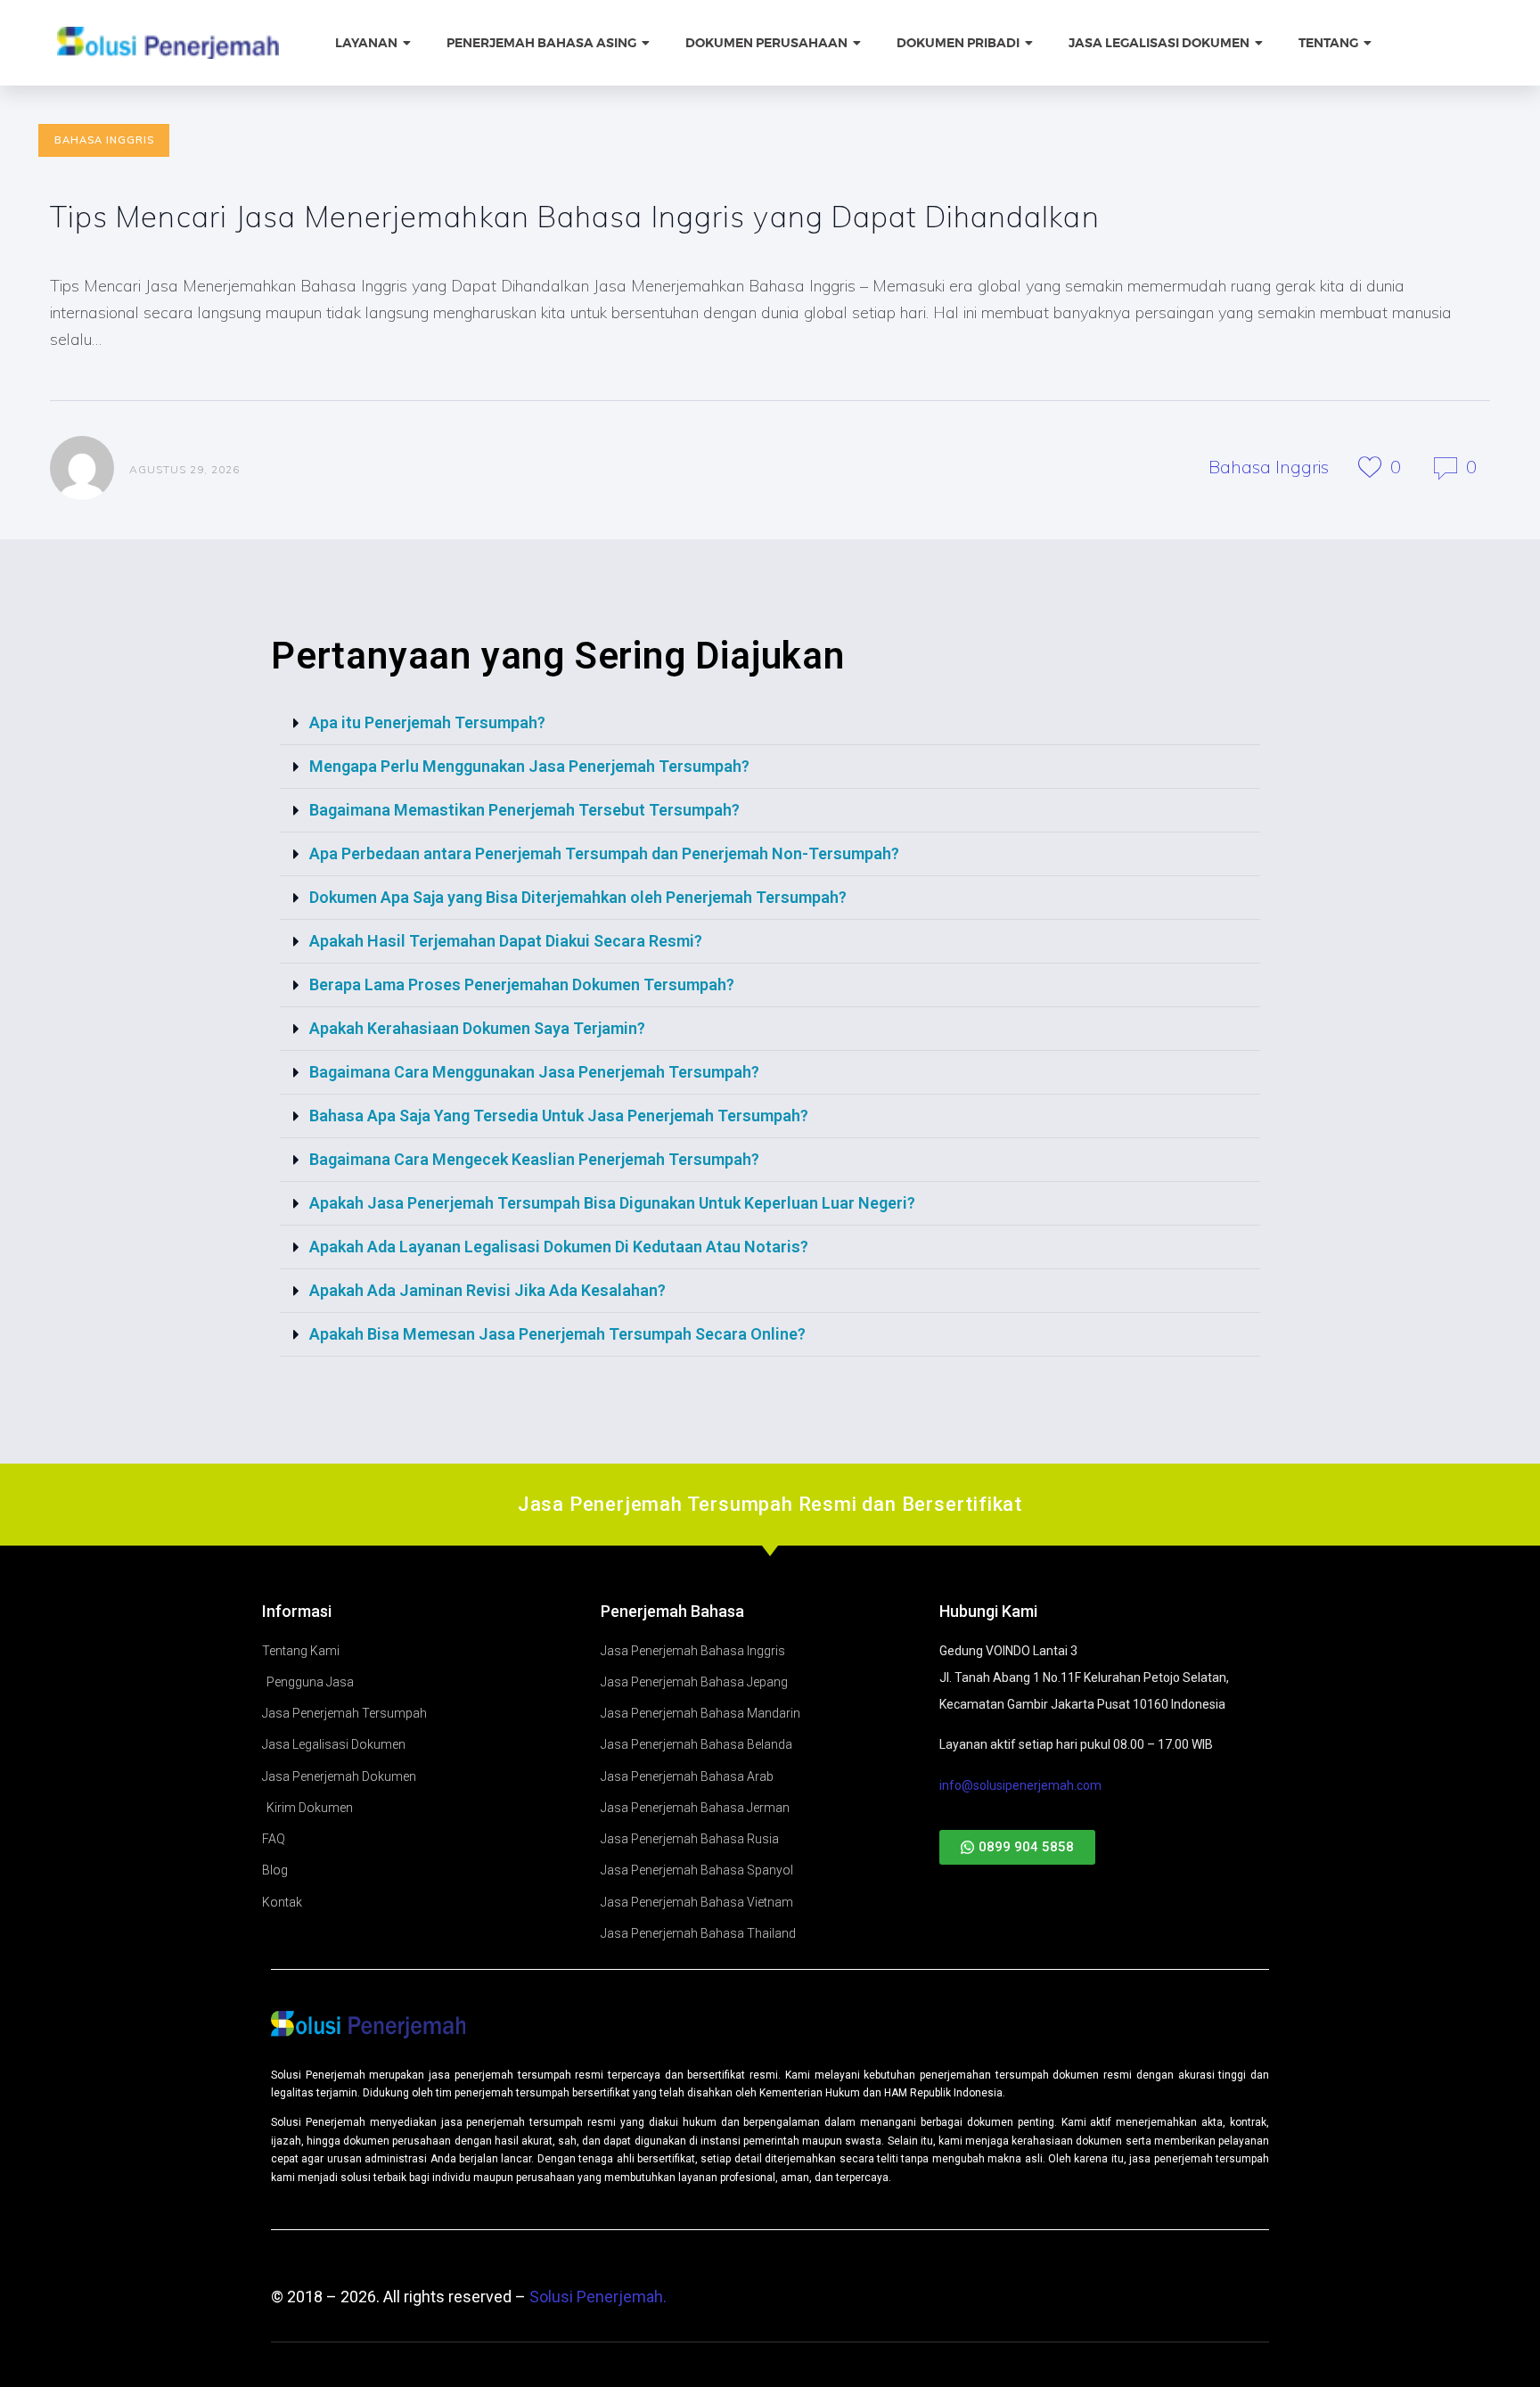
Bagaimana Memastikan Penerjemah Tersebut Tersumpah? (524, 810)
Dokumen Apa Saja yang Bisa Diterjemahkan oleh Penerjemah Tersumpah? (578, 897)
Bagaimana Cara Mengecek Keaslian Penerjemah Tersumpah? (534, 1159)
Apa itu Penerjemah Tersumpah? (427, 722)
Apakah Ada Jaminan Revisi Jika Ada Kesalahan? (487, 1290)
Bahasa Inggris (104, 140)
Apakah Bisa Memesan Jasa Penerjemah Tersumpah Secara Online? (557, 1334)
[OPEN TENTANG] (1369, 43)
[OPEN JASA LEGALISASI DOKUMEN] (1260, 43)
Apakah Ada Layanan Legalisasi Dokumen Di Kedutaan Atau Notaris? (559, 1247)
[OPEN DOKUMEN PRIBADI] (1030, 43)
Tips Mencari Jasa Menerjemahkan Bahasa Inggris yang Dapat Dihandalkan (575, 216)
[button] (770, 723)
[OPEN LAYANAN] (408, 43)
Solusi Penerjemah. (598, 2297)
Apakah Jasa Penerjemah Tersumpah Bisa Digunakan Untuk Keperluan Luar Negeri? (612, 1203)
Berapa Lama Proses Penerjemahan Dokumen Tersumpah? (522, 984)
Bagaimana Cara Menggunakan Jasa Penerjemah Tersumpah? (534, 1072)
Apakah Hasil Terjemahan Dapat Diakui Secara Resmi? (506, 941)
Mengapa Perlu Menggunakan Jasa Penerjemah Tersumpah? (529, 766)
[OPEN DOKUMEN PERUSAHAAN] (858, 43)
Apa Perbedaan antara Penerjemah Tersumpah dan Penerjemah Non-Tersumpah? (604, 853)
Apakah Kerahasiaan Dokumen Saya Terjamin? (477, 1028)
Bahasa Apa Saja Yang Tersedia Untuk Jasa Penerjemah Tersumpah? (559, 1116)
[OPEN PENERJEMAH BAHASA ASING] (647, 43)
